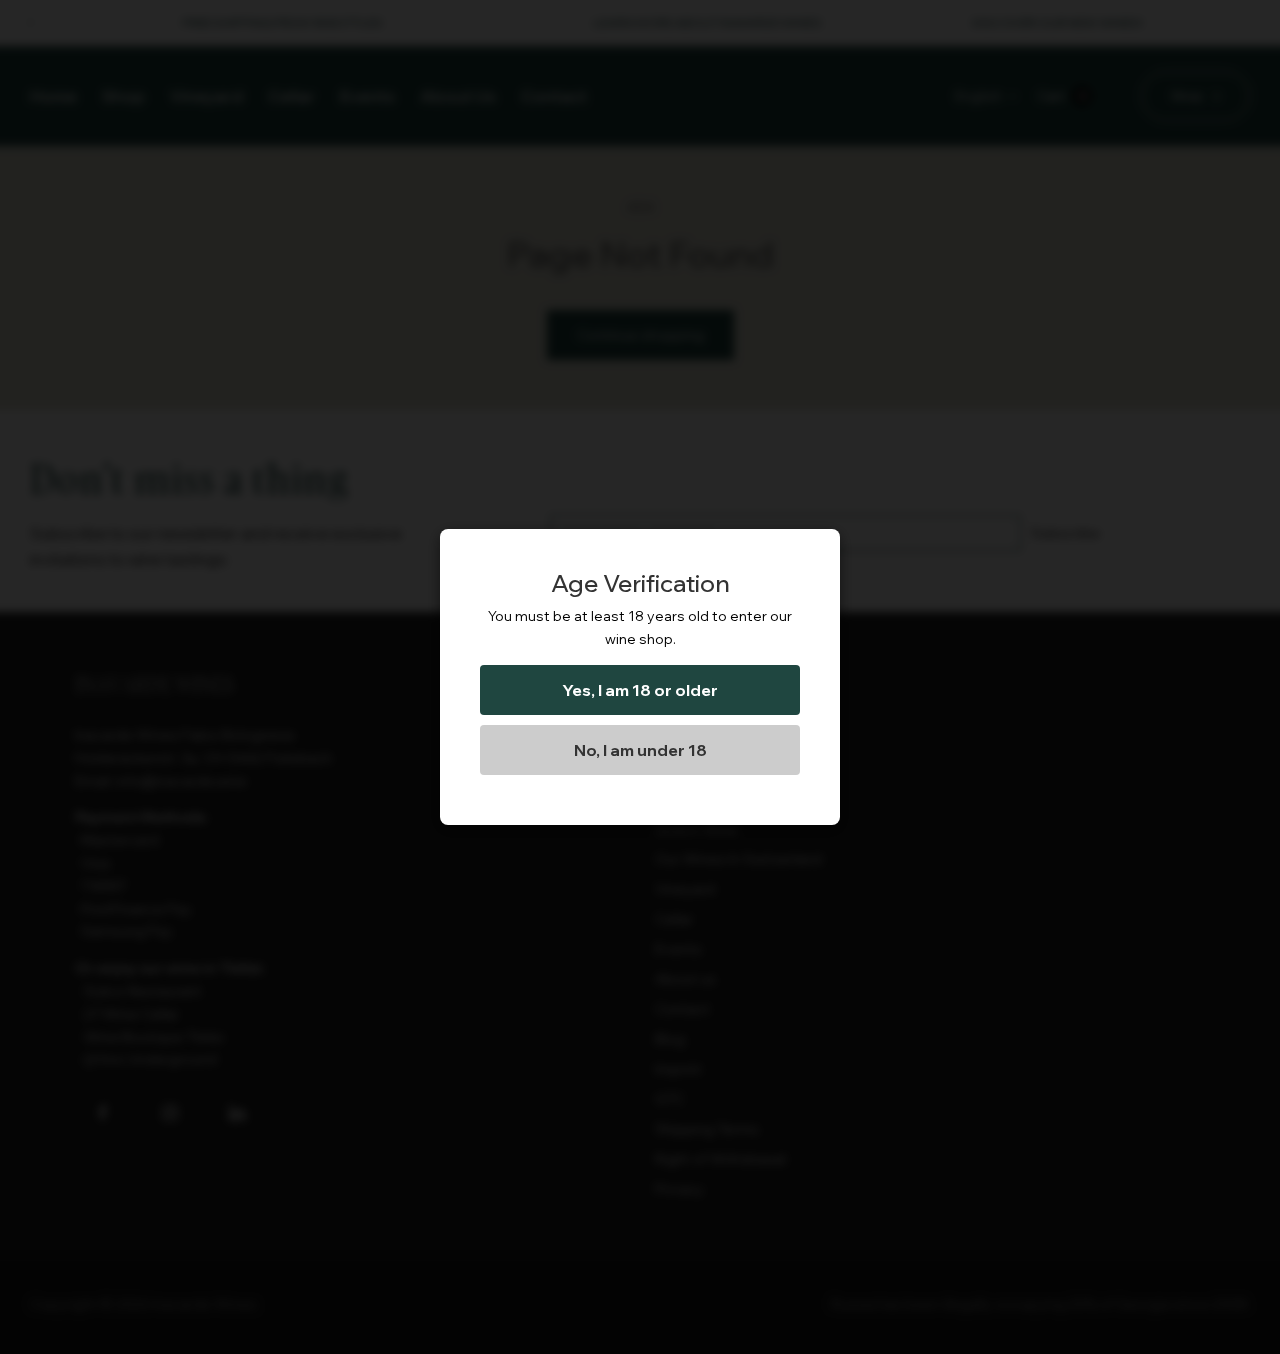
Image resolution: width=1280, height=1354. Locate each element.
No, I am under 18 (640, 750)
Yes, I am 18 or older (640, 690)
